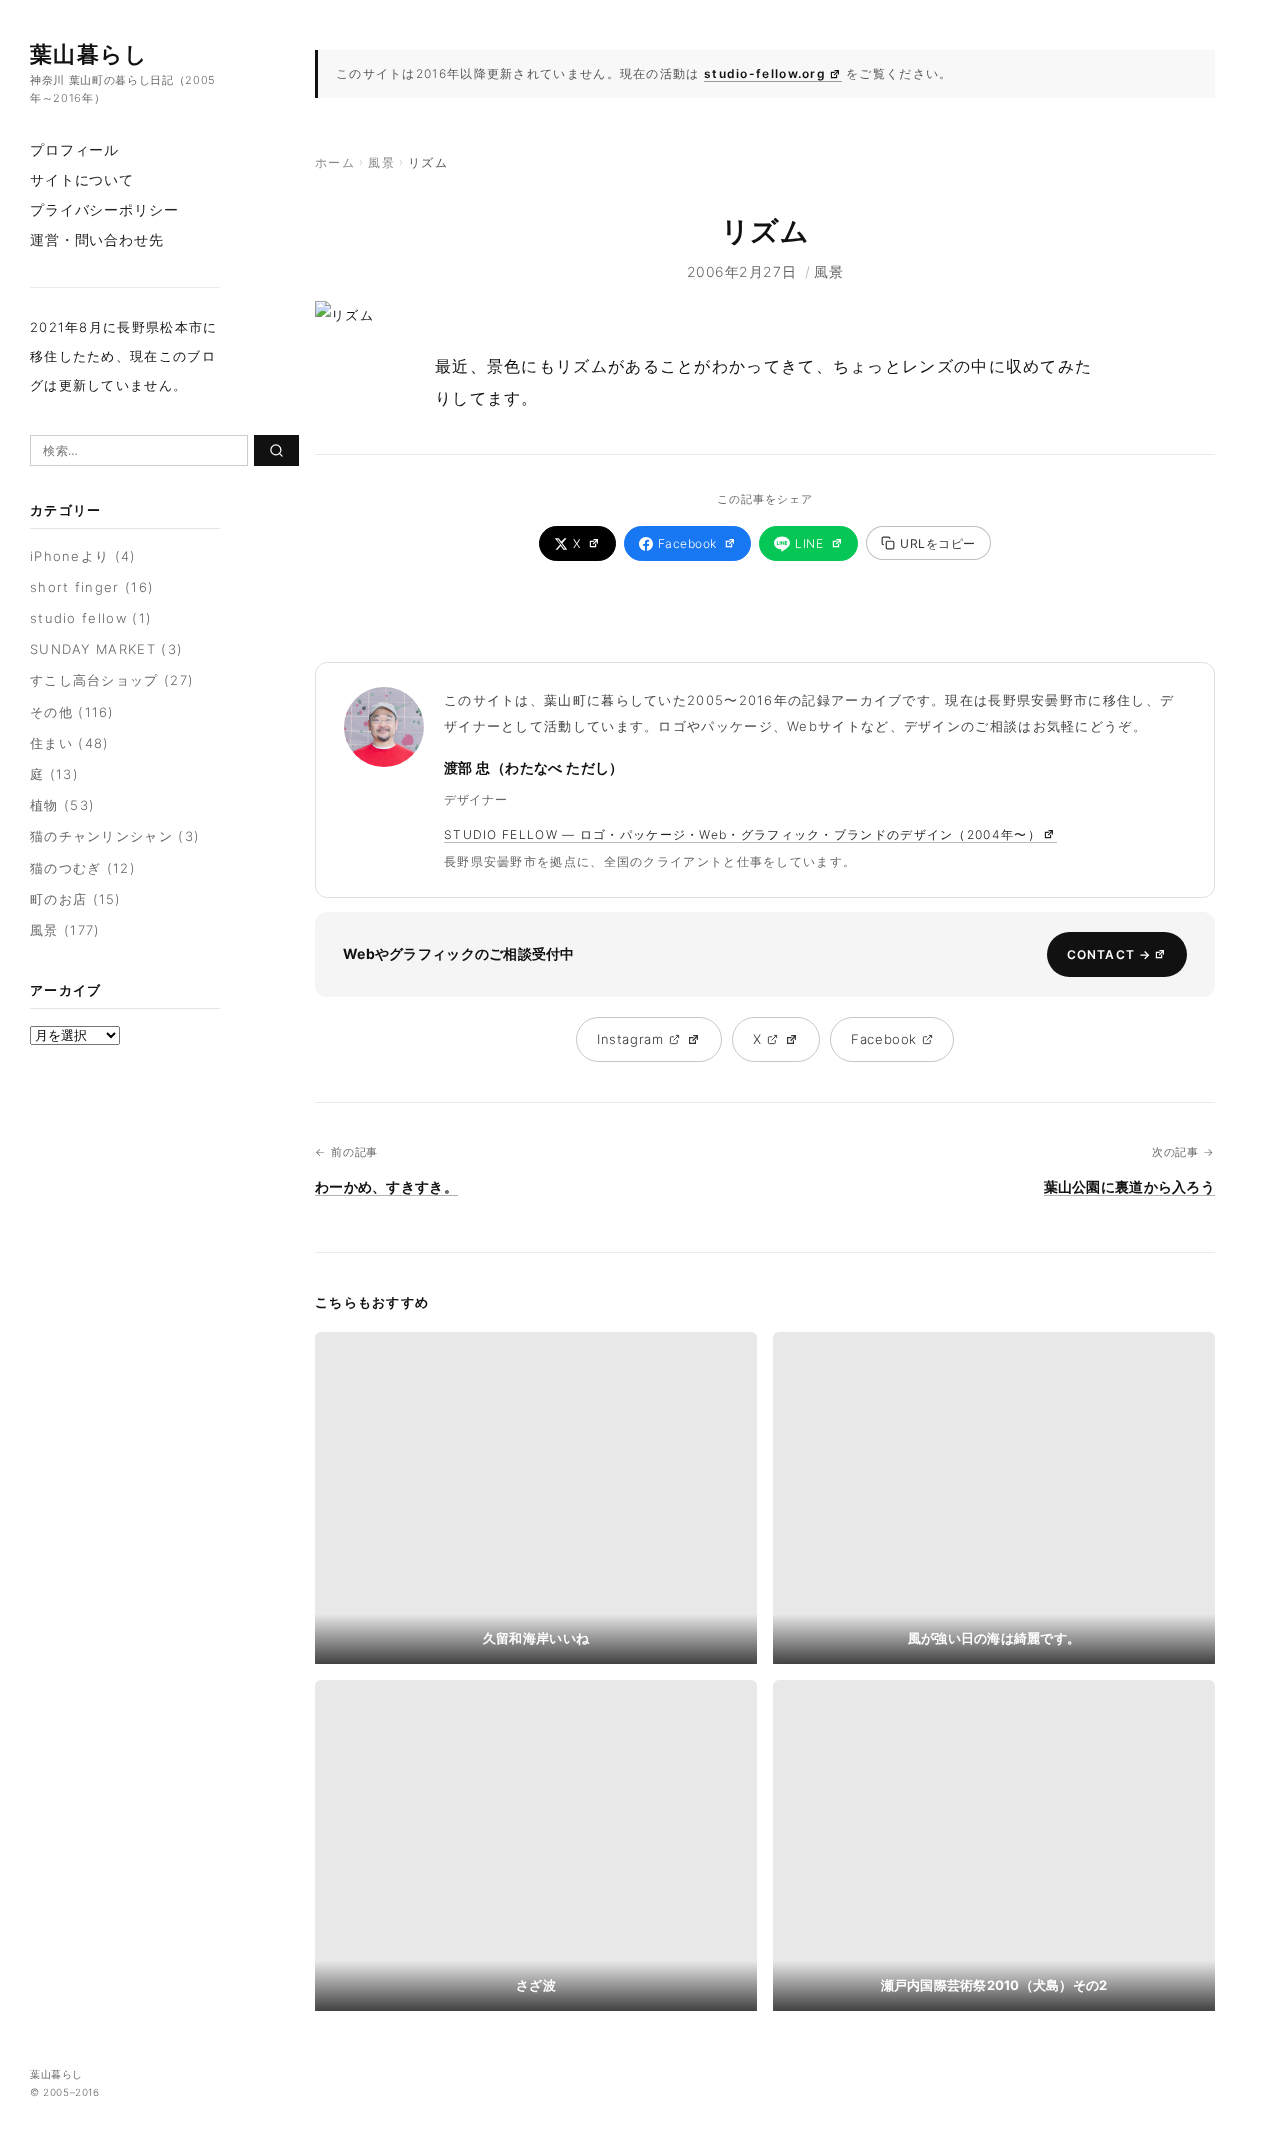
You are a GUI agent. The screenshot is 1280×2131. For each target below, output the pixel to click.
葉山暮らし (89, 54)
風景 (44, 930)
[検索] (276, 450)
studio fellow (78, 618)
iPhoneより (69, 556)
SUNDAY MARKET (93, 649)
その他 (51, 712)
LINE (809, 543)
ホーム (335, 162)
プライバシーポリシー (104, 209)
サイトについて (82, 179)
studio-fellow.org (765, 73)
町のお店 (58, 899)
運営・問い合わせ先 (97, 239)
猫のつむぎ (66, 868)
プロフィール (74, 149)
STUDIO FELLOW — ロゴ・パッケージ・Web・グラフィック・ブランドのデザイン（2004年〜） (742, 834)
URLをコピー (937, 543)
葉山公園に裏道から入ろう (1129, 1186)
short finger (75, 587)
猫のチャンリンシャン (101, 836)
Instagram (630, 1039)
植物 (44, 805)
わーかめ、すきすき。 (386, 1186)
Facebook (687, 543)
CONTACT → (1109, 954)
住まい (51, 743)
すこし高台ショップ (94, 680)
